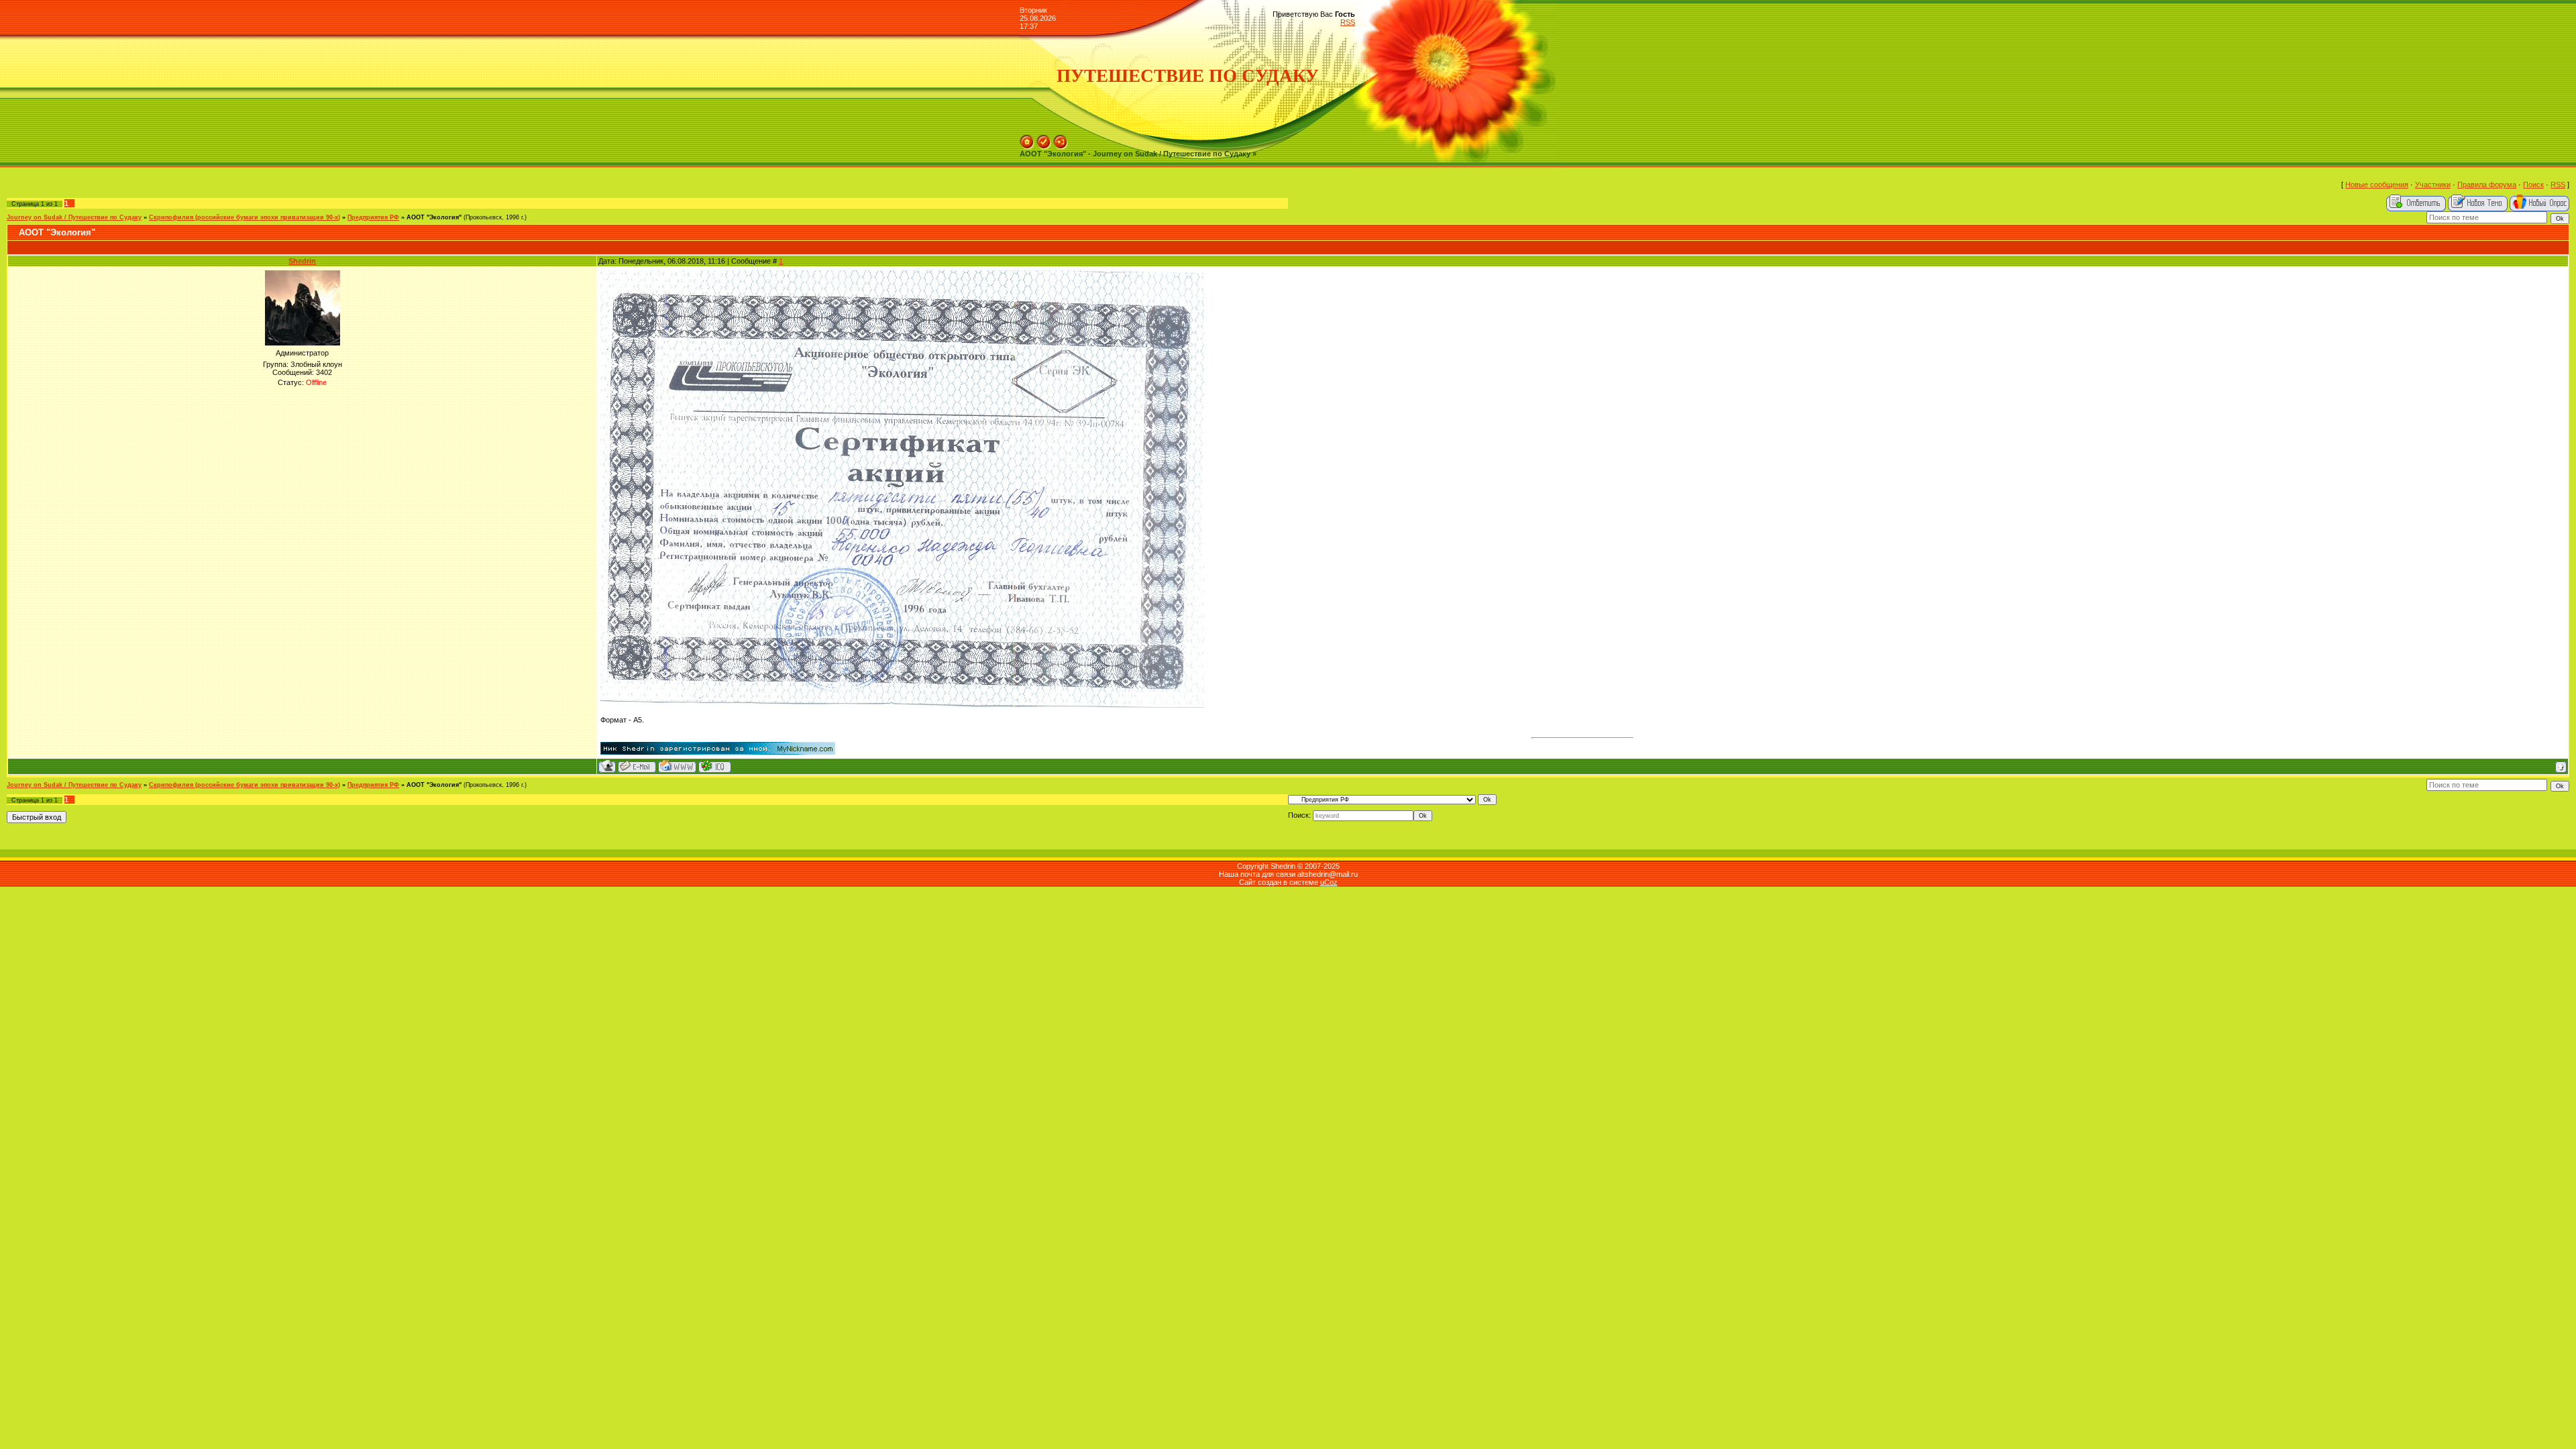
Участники (2433, 184)
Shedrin (302, 261)
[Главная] (1027, 139)
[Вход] (1061, 139)
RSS (1348, 22)
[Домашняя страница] (677, 766)
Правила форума (2487, 184)
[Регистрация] (1044, 139)
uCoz (1329, 882)
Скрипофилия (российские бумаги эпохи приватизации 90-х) (245, 217)
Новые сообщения (2377, 184)
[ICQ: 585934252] (715, 766)
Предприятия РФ (373, 217)
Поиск (2533, 184)
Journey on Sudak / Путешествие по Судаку (74, 217)
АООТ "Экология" (434, 217)
